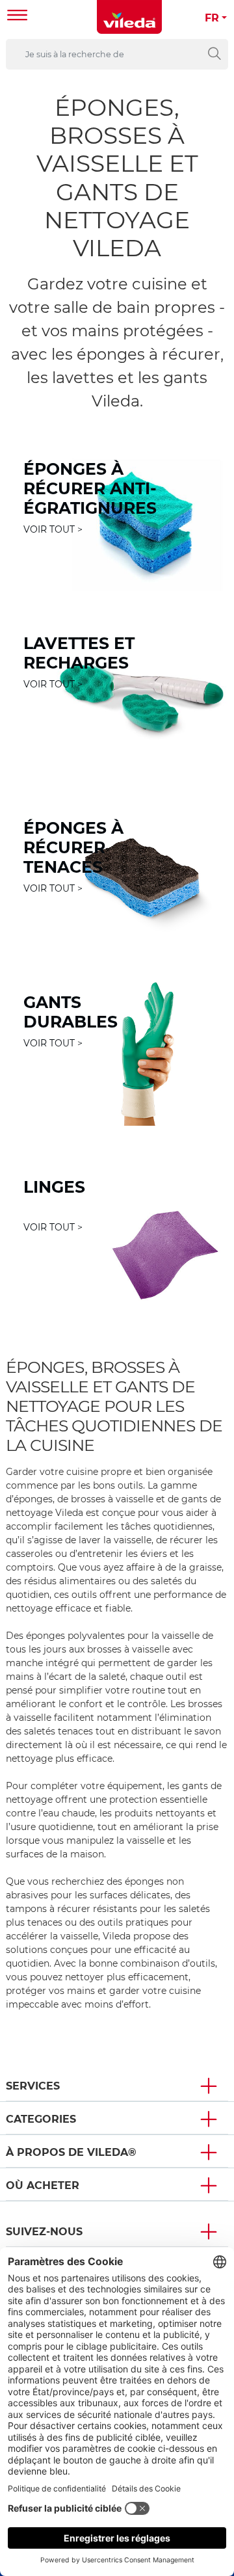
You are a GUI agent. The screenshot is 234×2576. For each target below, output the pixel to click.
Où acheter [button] (43, 2185)
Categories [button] (41, 2119)
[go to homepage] (129, 17)
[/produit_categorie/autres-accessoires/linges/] (117, 1236)
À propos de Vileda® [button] (71, 2152)
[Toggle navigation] (18, 17)
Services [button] (33, 2086)
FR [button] (212, 18)
